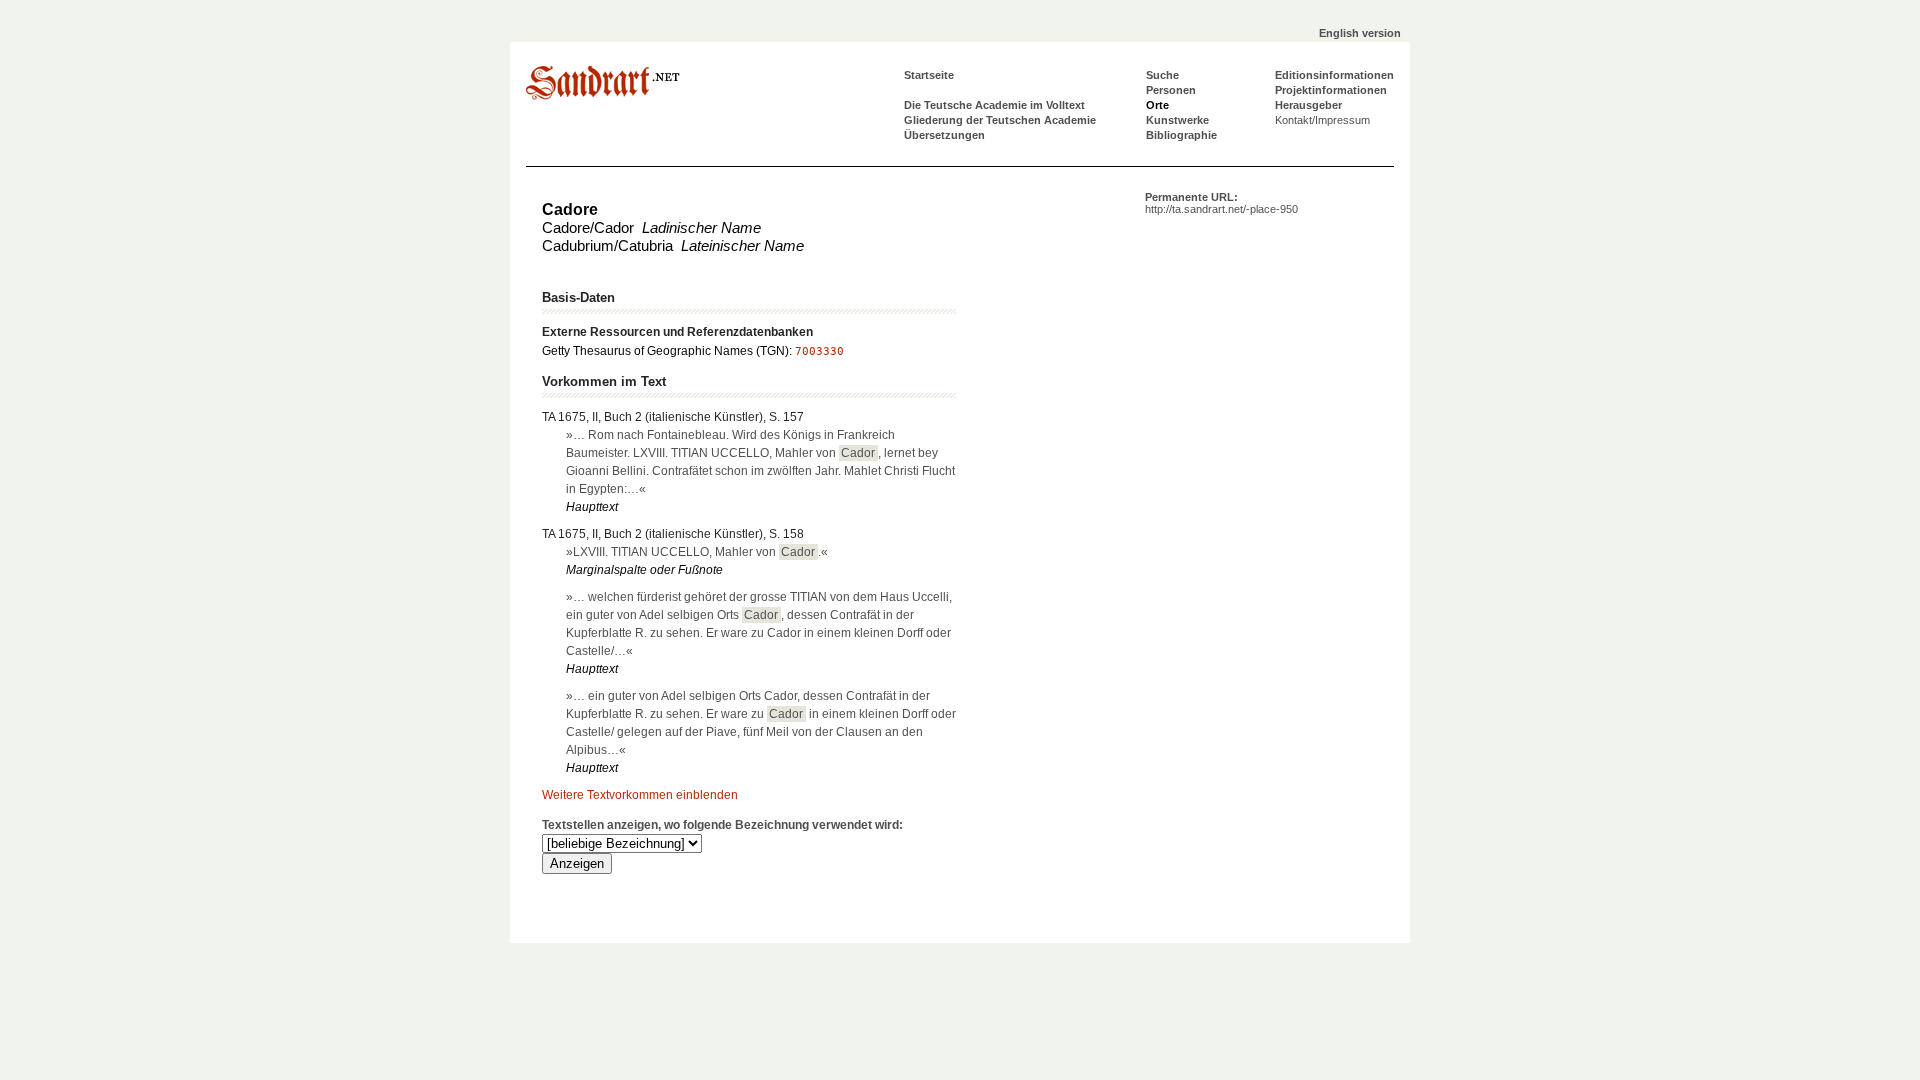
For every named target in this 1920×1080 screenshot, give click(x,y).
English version (1360, 33)
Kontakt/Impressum (1322, 120)
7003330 (819, 351)
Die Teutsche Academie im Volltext (994, 105)
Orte (1157, 105)
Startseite (929, 75)
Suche (1162, 75)
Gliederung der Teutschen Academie (1000, 120)
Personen (1171, 90)
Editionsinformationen (1334, 75)
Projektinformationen (1331, 90)
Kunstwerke (1177, 120)
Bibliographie (1181, 135)
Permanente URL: (1221, 203)
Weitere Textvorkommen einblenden (640, 795)
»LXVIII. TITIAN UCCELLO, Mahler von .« (697, 552)
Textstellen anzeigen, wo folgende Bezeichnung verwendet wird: (722, 825)
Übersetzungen (944, 135)
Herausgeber (1308, 105)
